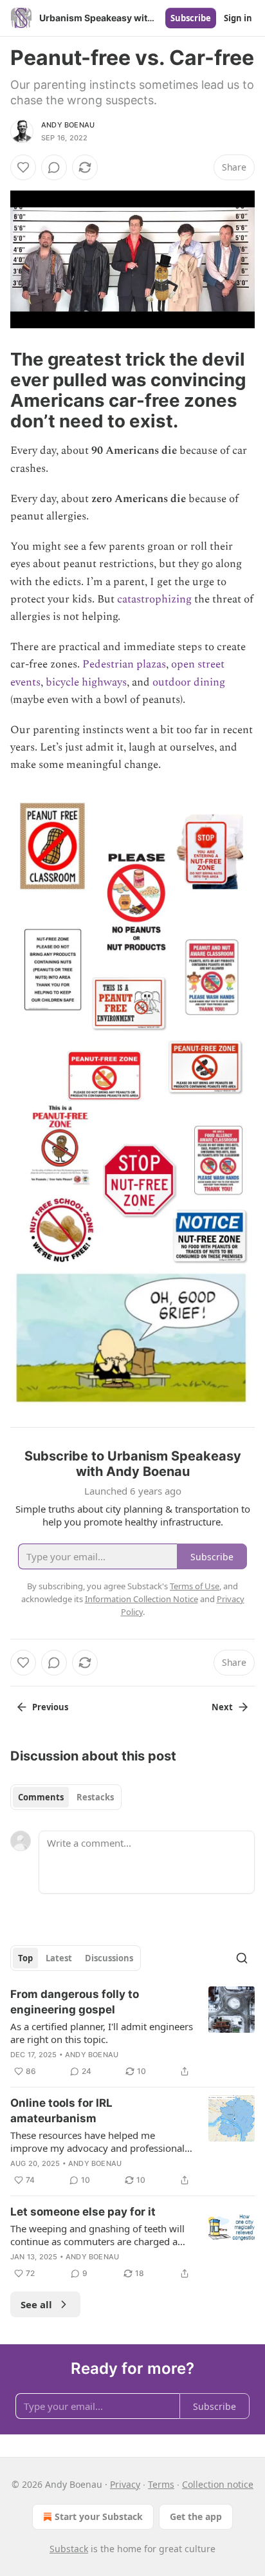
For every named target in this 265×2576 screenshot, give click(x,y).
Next (222, 1707)
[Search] (242, 1958)
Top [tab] (25, 1958)
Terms (161, 2484)
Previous (50, 1707)
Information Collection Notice (142, 1599)
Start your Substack (99, 2516)
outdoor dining (189, 682)
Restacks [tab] (95, 1797)
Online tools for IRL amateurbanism (61, 2111)
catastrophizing (154, 599)
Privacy (125, 2484)
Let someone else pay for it (83, 2212)
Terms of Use (195, 1586)
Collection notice (218, 2484)
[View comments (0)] (54, 167)
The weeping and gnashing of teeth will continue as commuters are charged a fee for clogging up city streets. (97, 2235)
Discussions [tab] (109, 1958)
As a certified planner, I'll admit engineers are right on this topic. (102, 2033)
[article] (132, 2033)
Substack (69, 2549)
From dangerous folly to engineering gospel (75, 2002)
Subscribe (191, 18)
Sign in (238, 18)
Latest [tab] (59, 1958)
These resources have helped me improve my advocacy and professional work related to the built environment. (97, 2142)
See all (36, 2304)
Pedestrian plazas (124, 664)
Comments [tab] (41, 1797)
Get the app (196, 2516)
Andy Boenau (68, 125)
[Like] (23, 167)
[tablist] (66, 1797)
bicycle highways (86, 682)
